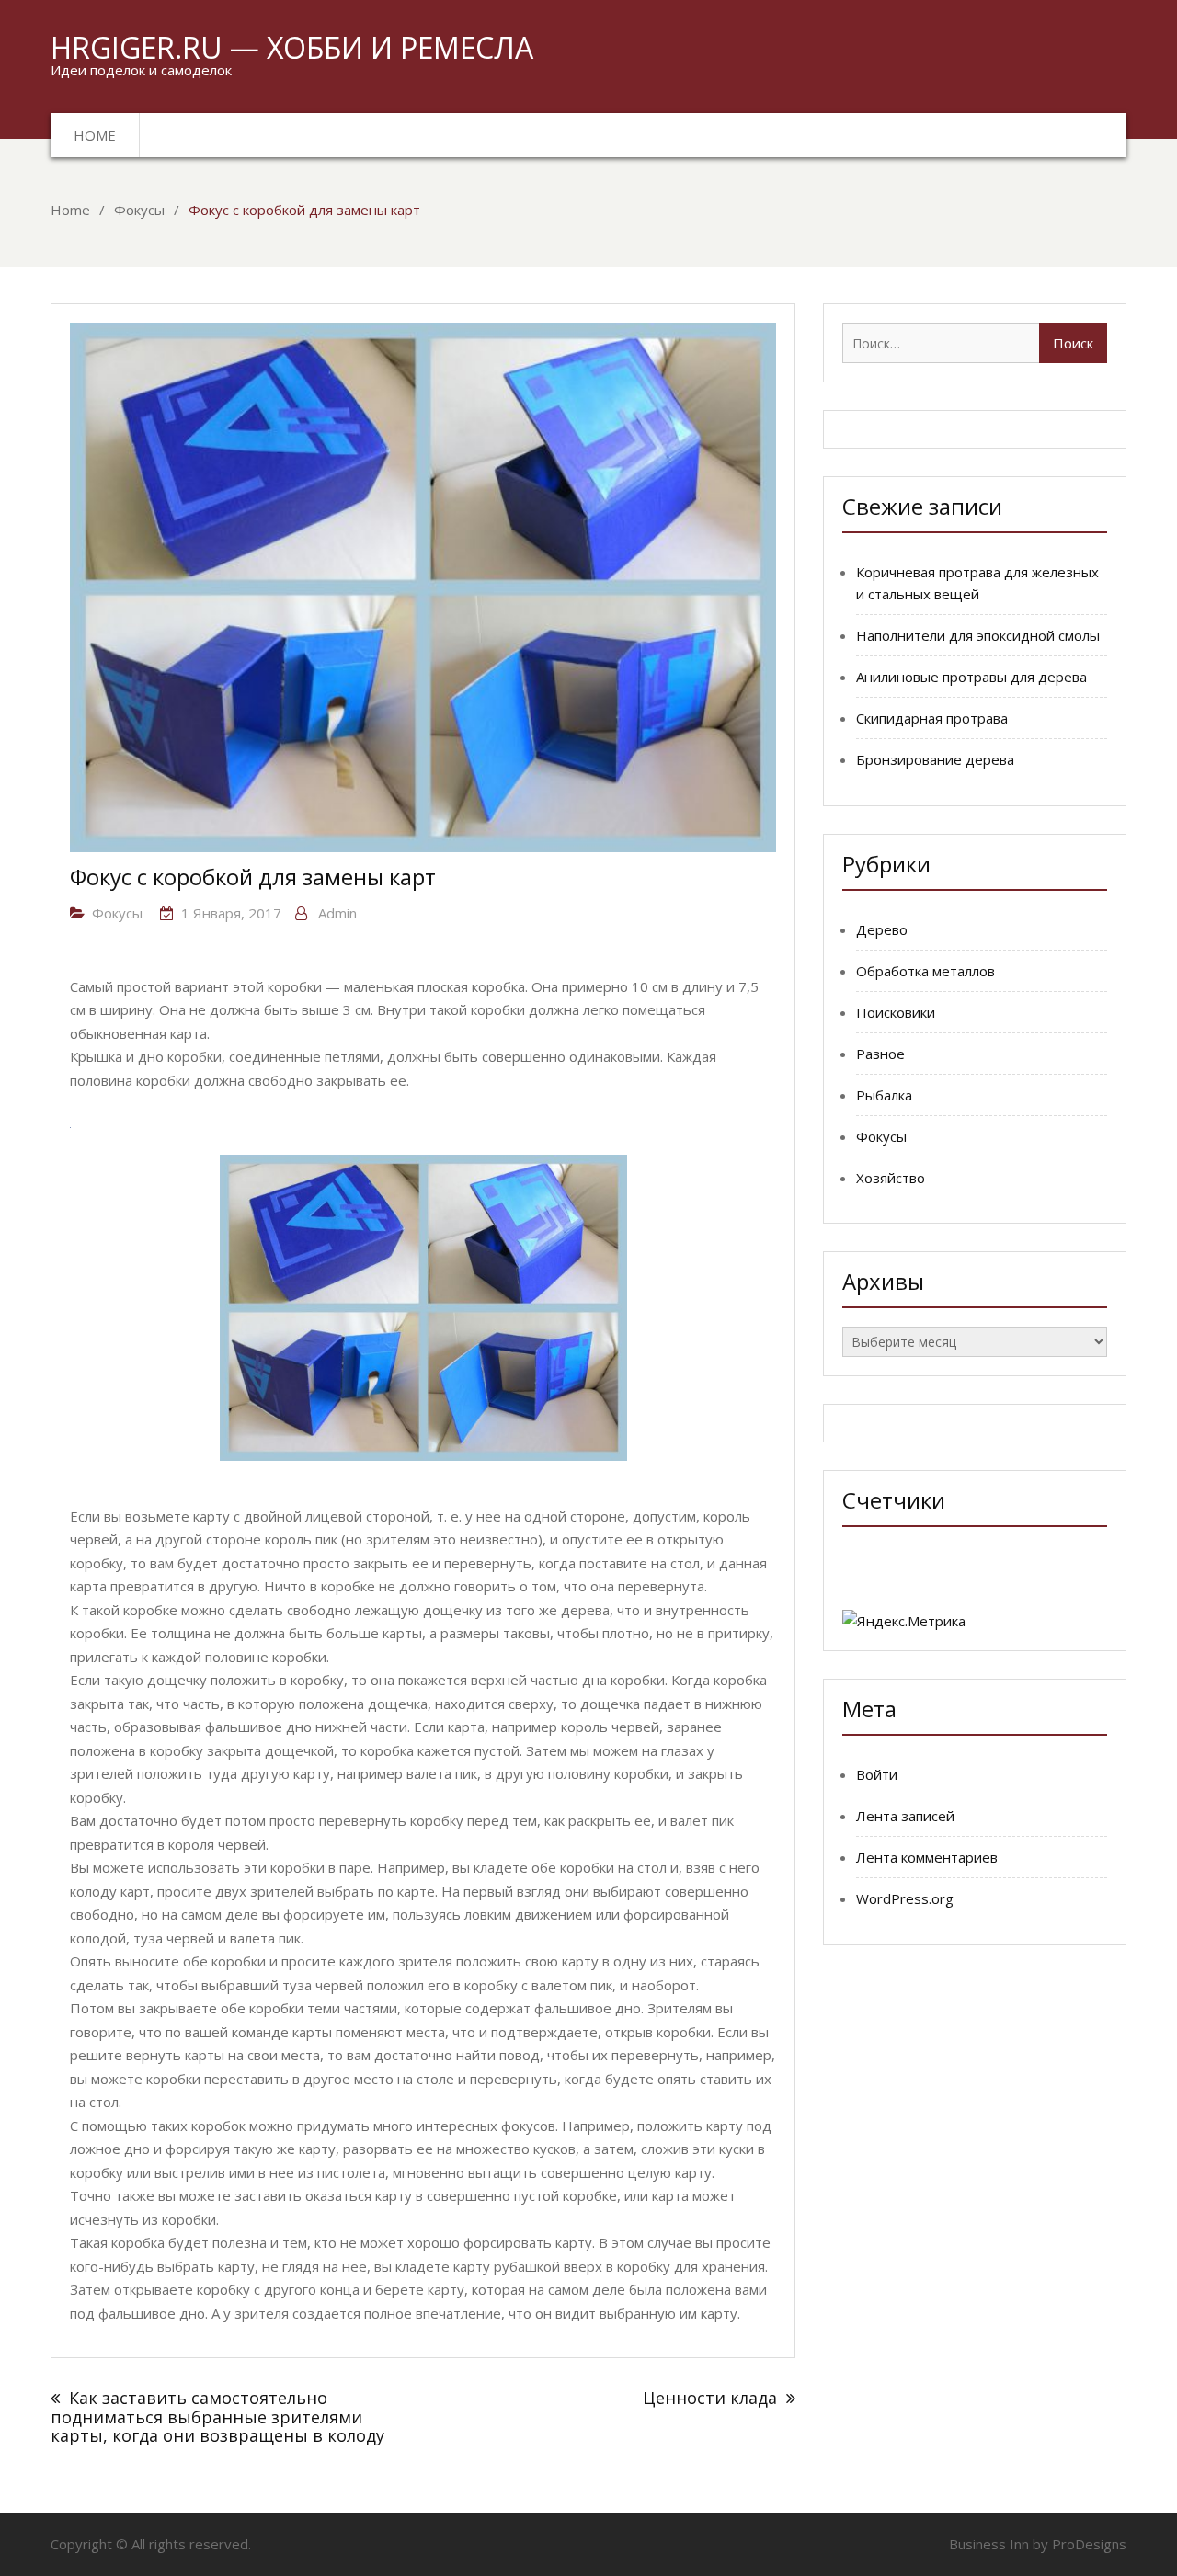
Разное (880, 1054)
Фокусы (117, 913)
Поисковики (896, 1012)
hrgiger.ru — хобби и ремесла (292, 47)
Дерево (882, 929)
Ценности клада (710, 2398)
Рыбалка (884, 1095)
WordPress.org (905, 1898)
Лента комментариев (927, 1857)
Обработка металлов (926, 971)
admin (337, 913)
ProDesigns (1089, 2544)
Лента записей (905, 1816)
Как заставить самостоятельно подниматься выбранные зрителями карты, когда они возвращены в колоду (217, 2416)
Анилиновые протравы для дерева (971, 677)
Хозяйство (891, 1178)
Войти (877, 1774)
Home (95, 135)
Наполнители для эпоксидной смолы (978, 635)
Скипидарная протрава (932, 718)
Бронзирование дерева (935, 759)
